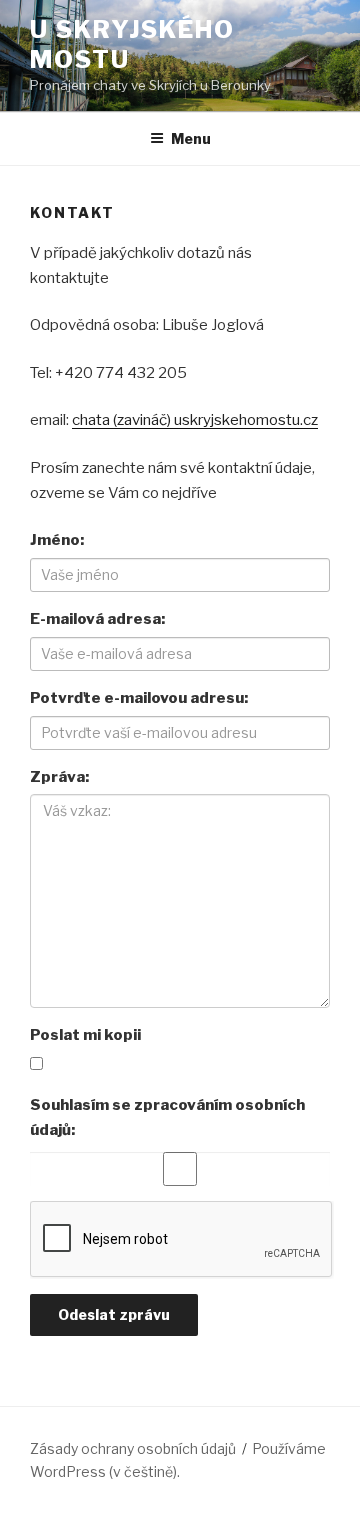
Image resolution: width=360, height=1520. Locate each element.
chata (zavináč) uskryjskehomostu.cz (195, 420)
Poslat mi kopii (85, 1035)
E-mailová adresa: (97, 619)
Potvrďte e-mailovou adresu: (139, 698)
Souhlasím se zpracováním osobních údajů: (167, 1117)
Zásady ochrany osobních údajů (133, 1448)
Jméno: (57, 540)
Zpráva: (59, 777)
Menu (191, 138)
